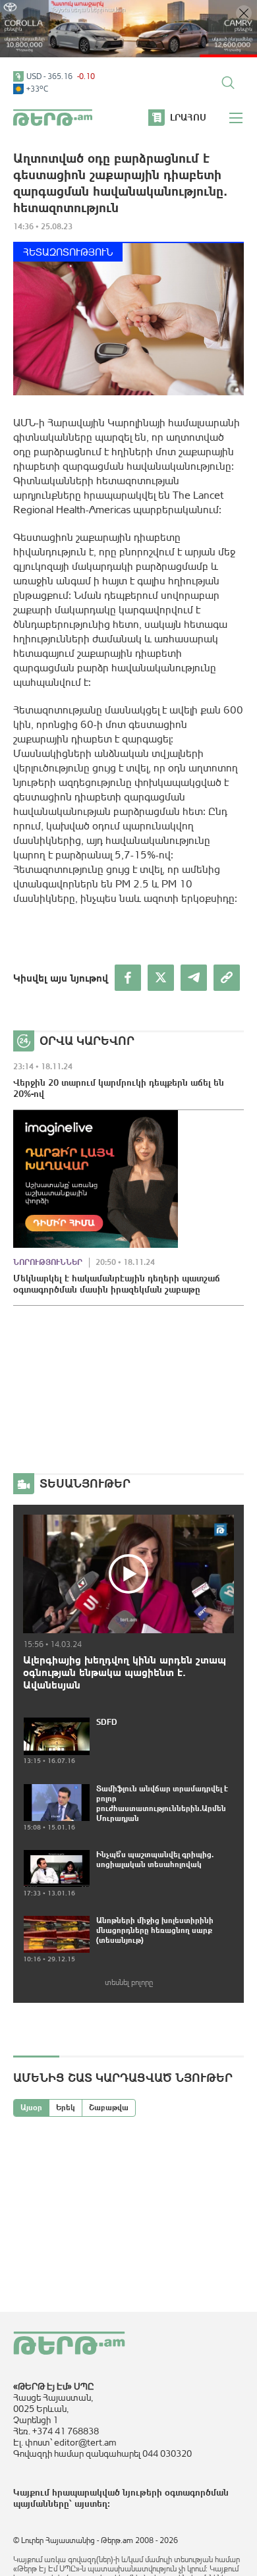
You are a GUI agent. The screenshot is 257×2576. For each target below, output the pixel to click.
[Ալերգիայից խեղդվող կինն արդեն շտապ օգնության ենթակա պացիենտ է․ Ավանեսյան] (128, 1574)
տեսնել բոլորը (129, 1982)
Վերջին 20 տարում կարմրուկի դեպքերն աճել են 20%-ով (119, 1088)
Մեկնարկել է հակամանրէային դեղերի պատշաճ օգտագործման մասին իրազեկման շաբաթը (117, 1284)
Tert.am (53, 118)
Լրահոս (188, 117)
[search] (228, 82)
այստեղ (91, 2504)
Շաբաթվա (109, 2108)
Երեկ (66, 2108)
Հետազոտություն (68, 252)
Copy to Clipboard (227, 978)
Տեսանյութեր (85, 1483)
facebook (128, 978)
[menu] (237, 118)
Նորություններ (48, 1262)
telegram (194, 978)
